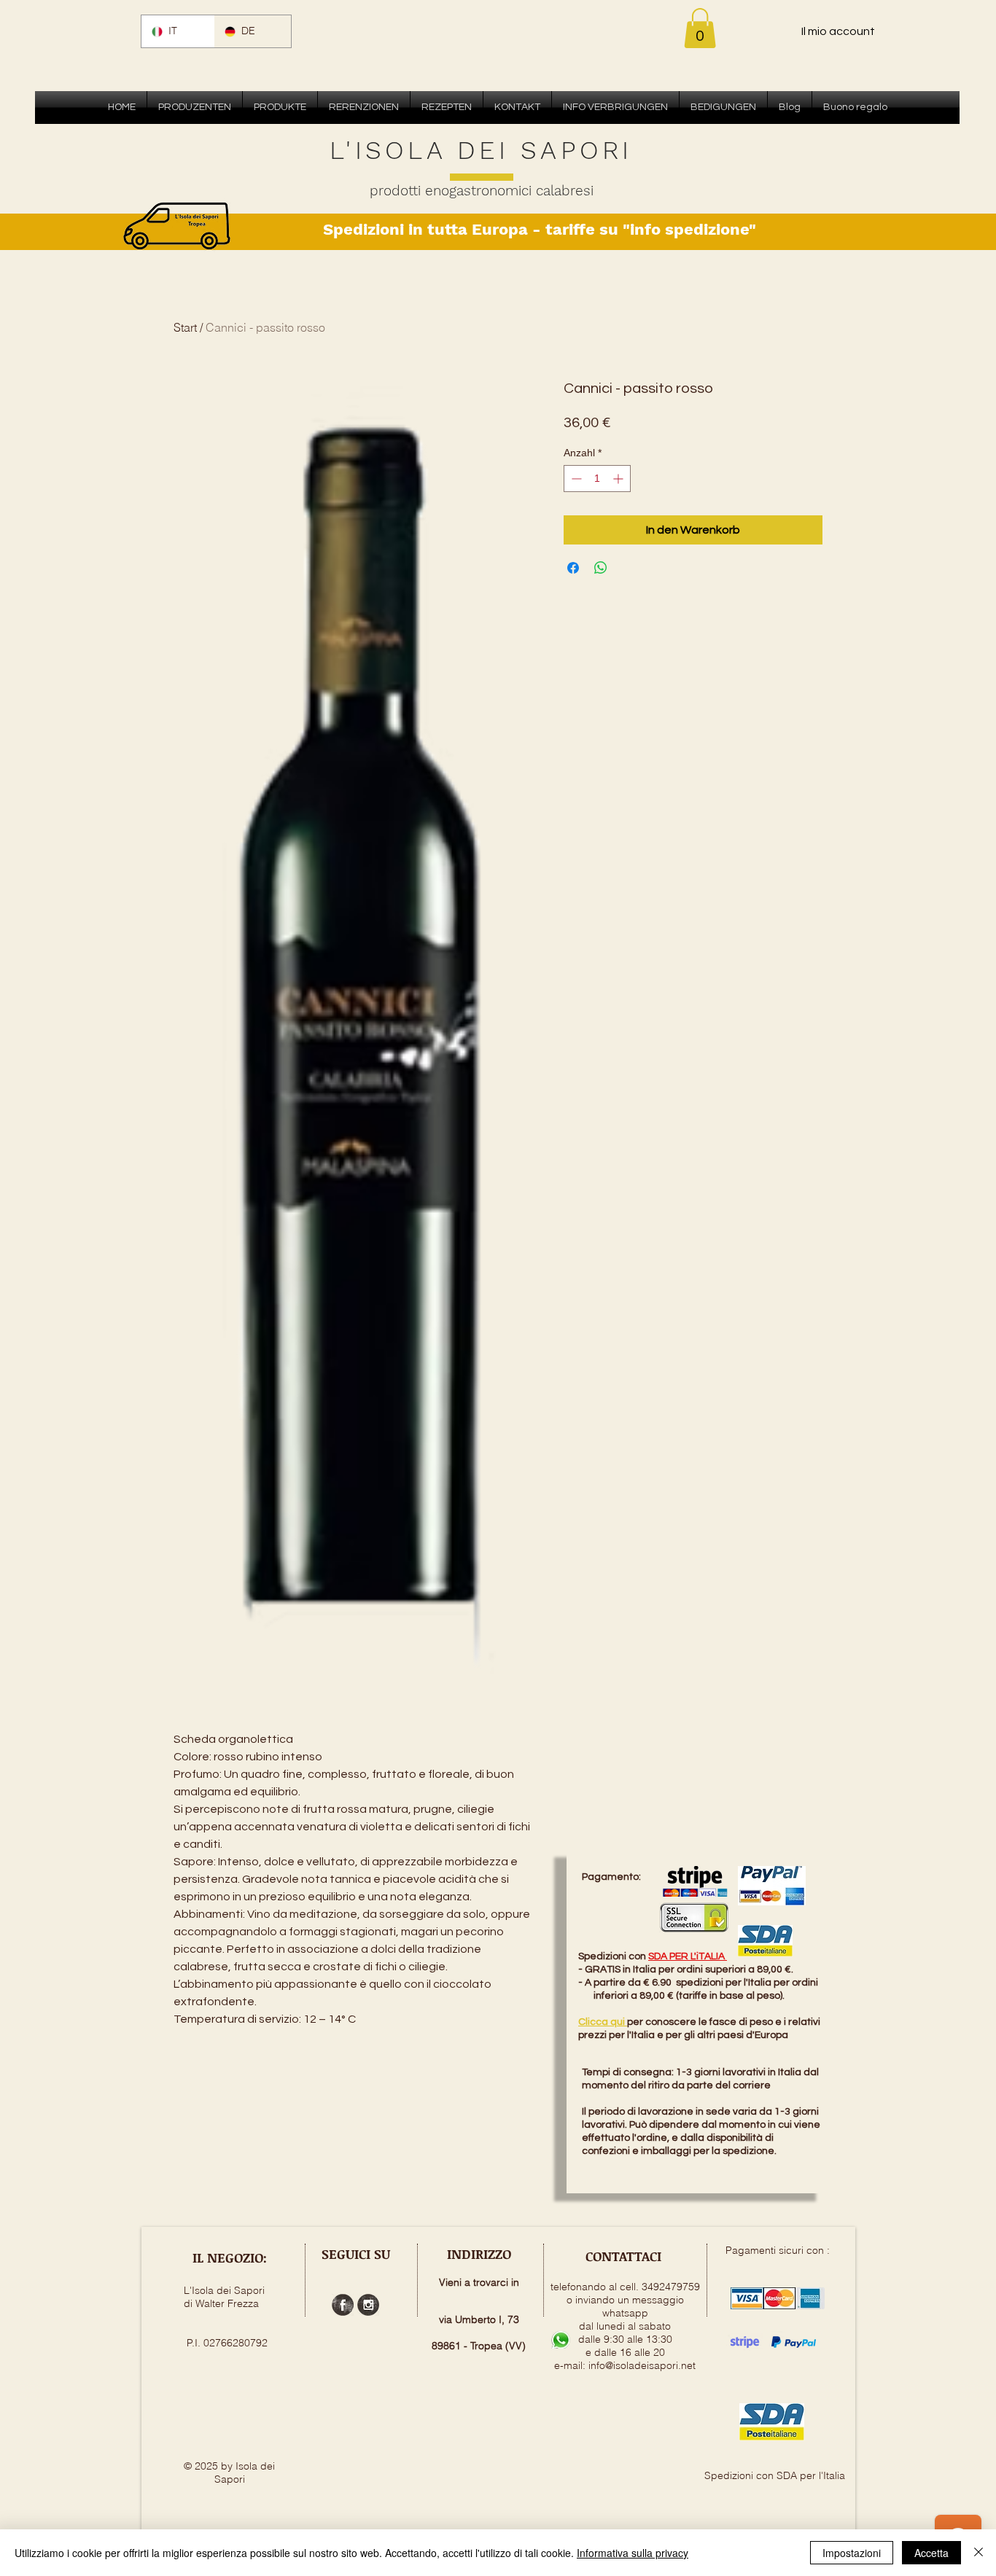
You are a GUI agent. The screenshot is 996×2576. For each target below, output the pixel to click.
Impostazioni (852, 2553)
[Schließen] (979, 2553)
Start (185, 327)
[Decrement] (575, 479)
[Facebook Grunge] (343, 2305)
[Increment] (619, 479)
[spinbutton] (597, 479)
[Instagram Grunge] (368, 2305)
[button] (700, 28)
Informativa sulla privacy (633, 2553)
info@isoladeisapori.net (642, 2365)
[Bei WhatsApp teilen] (601, 568)
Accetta (931, 2553)
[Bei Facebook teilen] (573, 568)
